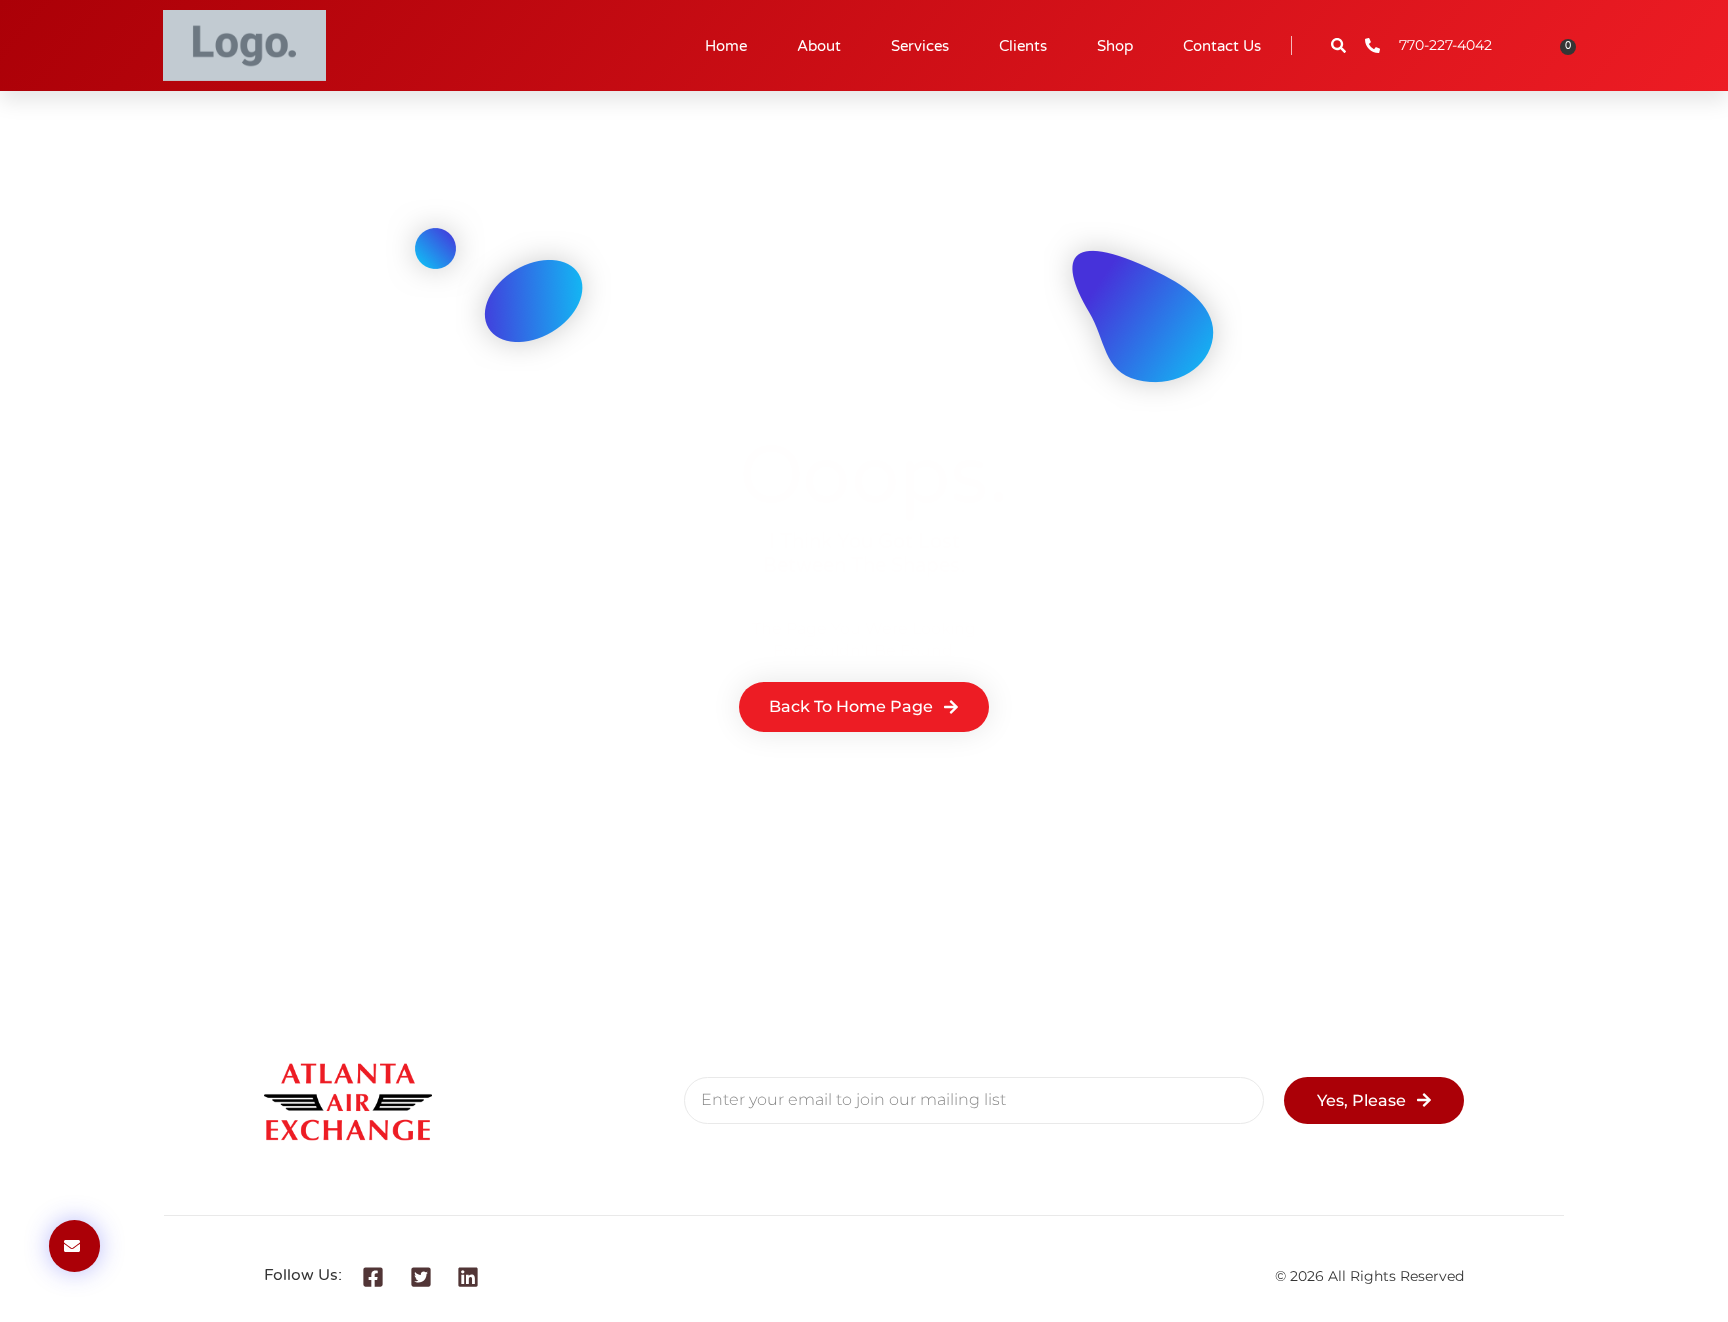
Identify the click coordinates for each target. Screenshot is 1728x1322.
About (819, 46)
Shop (1115, 46)
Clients (1023, 46)
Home (726, 46)
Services (920, 46)
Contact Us (1222, 46)
